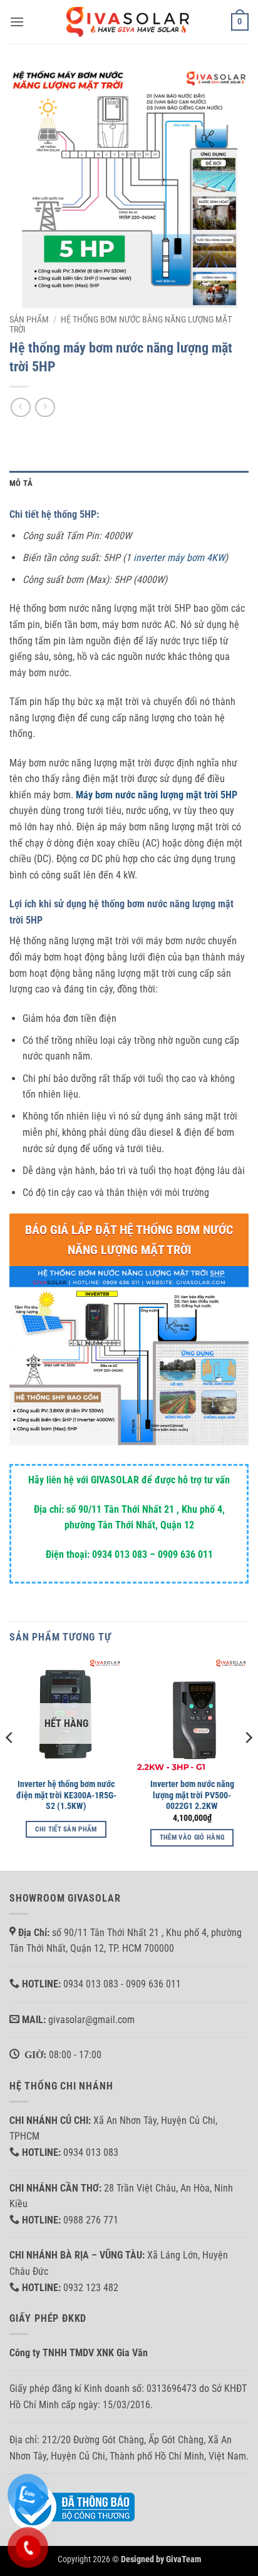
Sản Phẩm (29, 319)
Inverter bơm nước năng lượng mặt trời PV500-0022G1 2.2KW (192, 1795)
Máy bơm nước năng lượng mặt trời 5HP (157, 795)
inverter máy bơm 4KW (179, 558)
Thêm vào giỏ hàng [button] (192, 1837)
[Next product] (20, 407)
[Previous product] (45, 407)
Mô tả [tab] (21, 483)
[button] (17, 22)
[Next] (248, 1763)
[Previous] (10, 1763)
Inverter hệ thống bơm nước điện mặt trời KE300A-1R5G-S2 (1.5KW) (66, 1795)
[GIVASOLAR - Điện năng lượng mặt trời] (129, 22)
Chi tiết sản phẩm (66, 1829)
